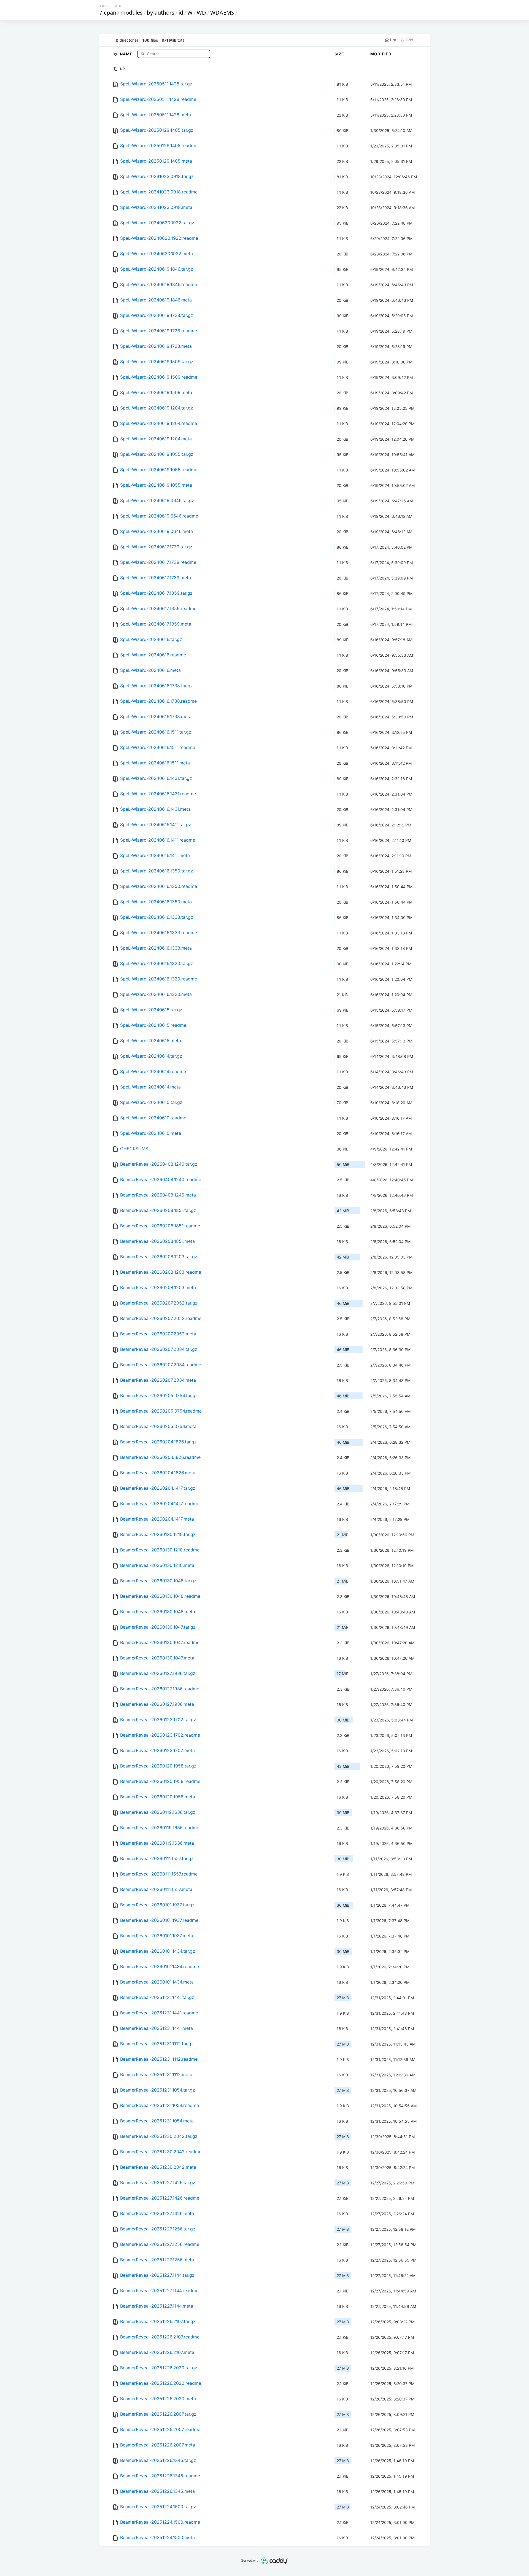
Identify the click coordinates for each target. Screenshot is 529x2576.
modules (132, 13)
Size (339, 54)
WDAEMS (222, 13)
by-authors (161, 13)
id (181, 13)
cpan (110, 13)
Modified (381, 54)
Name (127, 54)
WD (201, 13)
